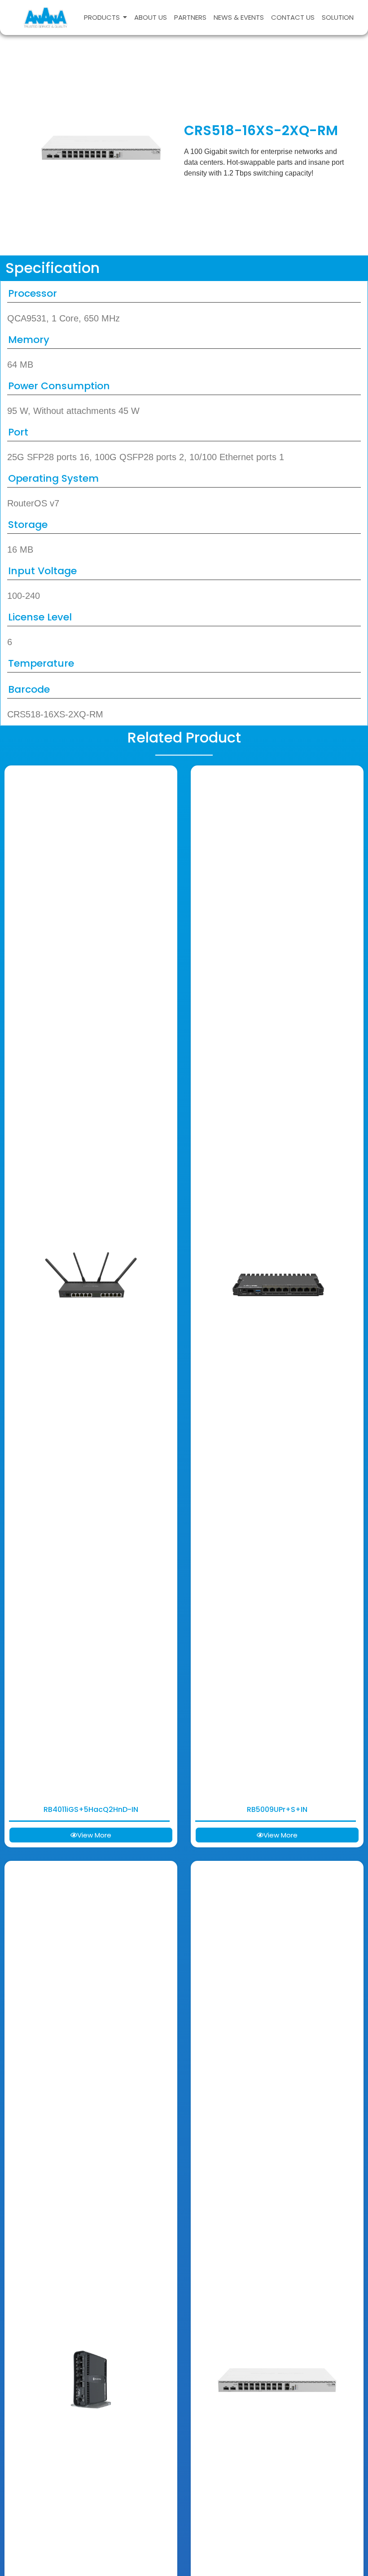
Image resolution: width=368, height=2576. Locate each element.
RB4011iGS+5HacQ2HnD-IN (91, 1809)
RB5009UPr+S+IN (277, 1809)
